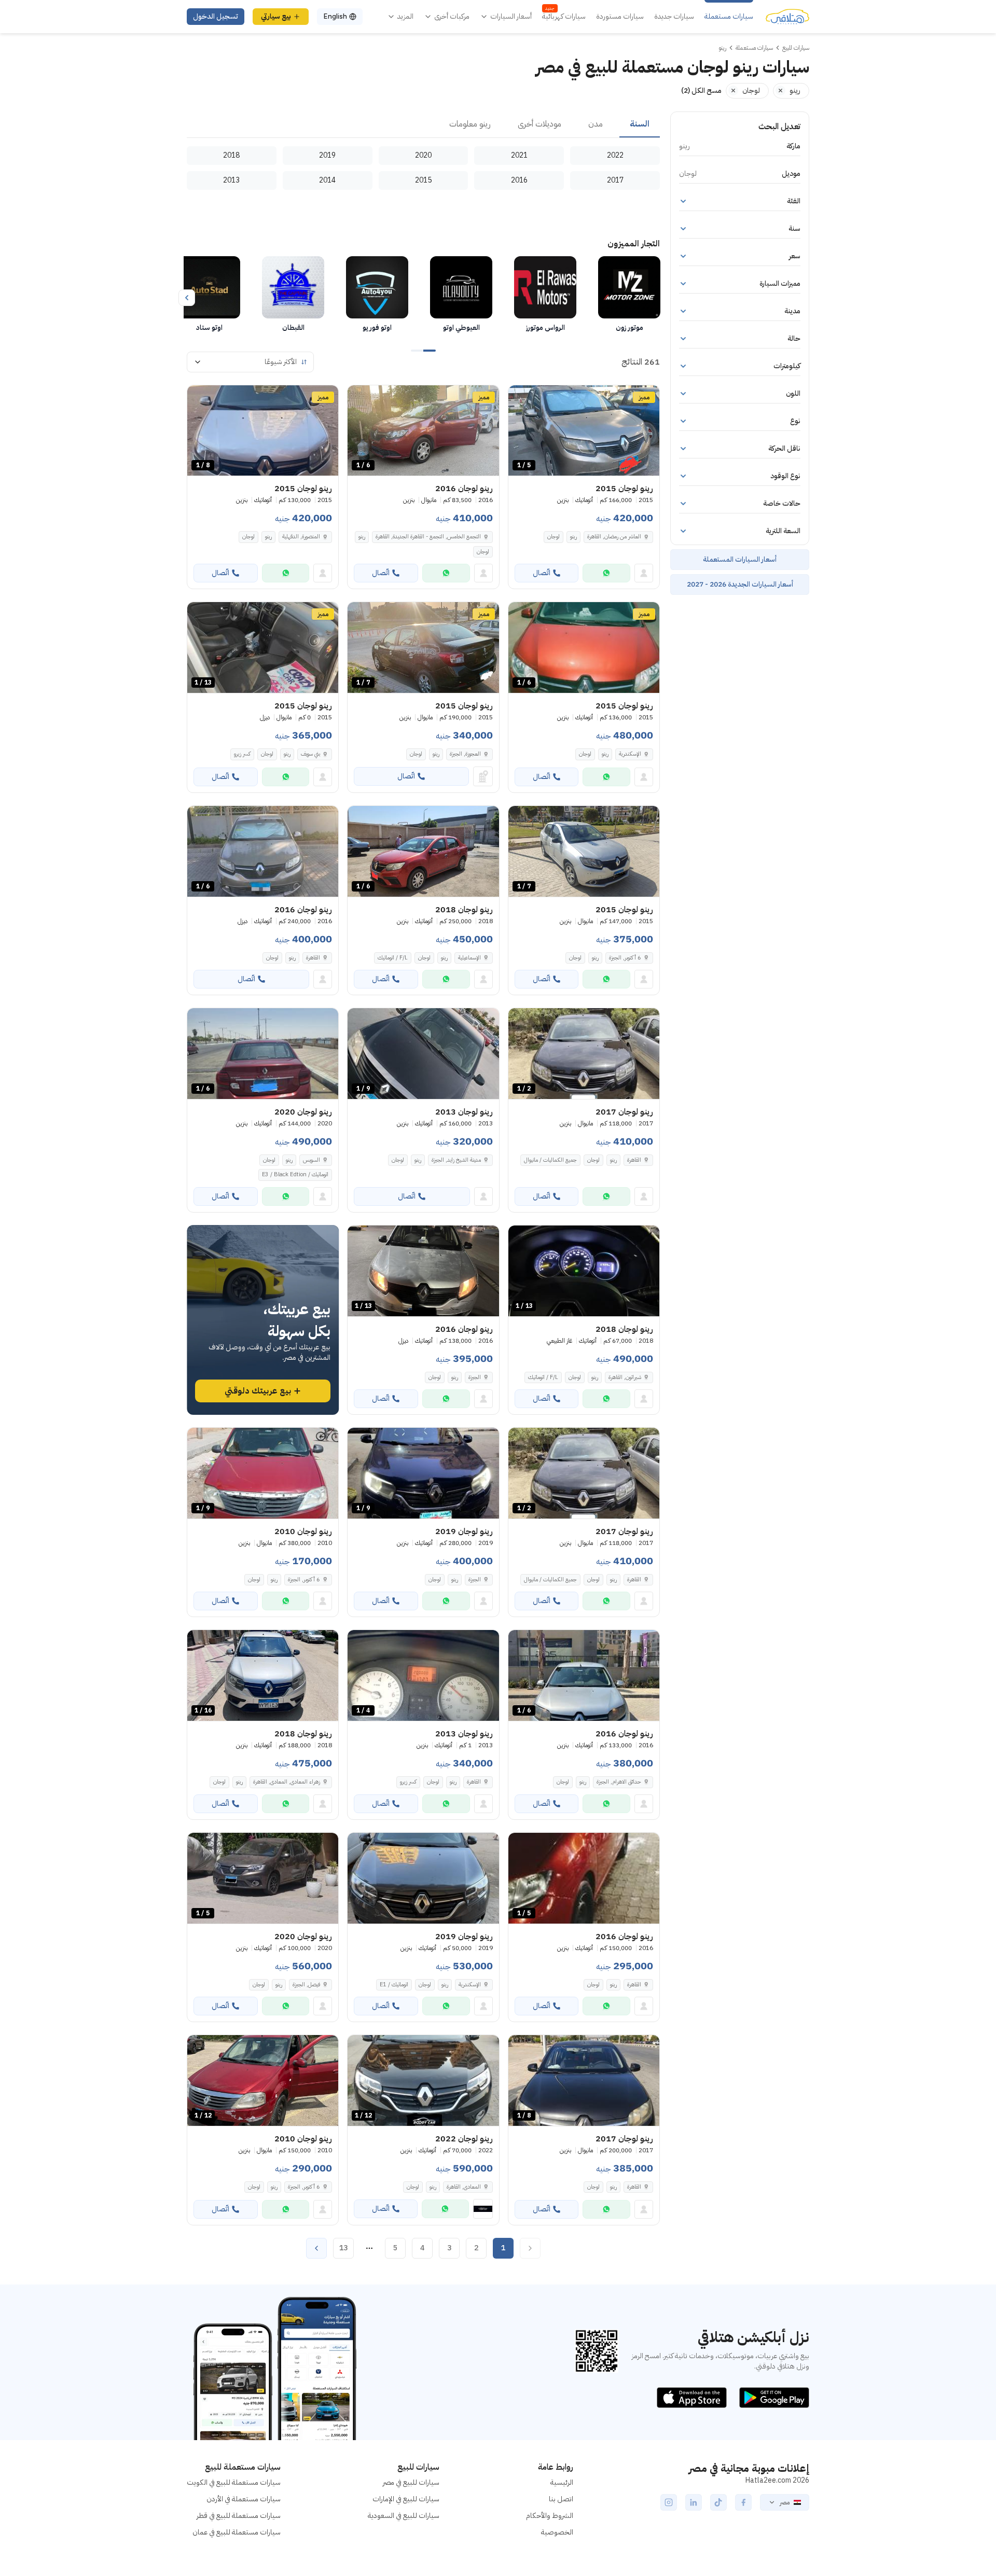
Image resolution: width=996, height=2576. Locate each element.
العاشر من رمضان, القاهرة (614, 537)
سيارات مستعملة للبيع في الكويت (234, 2482)
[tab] (640, 124)
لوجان (554, 537)
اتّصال (542, 573)
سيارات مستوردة (620, 17)
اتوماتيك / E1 (394, 1985)
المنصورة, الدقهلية (301, 537)
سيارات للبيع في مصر (411, 2482)
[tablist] (423, 124)
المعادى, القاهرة (464, 2187)
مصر (785, 2502)
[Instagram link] (669, 2502)
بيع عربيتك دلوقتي (258, 1391)
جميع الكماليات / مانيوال (550, 1160)
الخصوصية (557, 2532)
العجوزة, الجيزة (465, 754)
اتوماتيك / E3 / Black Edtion (295, 1174)
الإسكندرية (630, 754)
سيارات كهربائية (564, 17)
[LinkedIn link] (694, 2502)
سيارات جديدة (674, 17)
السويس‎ (312, 1160)
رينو (573, 537)
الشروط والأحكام (550, 2516)
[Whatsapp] (606, 573)
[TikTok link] (718, 2502)
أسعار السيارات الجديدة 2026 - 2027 (740, 584)
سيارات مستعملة (729, 17)
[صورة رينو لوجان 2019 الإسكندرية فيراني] (423, 1878)
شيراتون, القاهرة (625, 1377)
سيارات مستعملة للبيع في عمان (237, 2532)
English (335, 16)
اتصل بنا (561, 2499)
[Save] (521, 398)
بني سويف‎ (310, 754)
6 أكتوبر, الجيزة (625, 958)
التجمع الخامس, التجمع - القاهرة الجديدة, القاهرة (428, 537)
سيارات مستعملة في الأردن (244, 2499)
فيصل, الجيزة (306, 1985)
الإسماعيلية (469, 958)
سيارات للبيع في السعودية (404, 2516)
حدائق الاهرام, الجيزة (619, 1782)
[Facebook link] (743, 2502)
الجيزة (475, 1377)
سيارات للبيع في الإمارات (406, 2499)
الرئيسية (562, 2482)
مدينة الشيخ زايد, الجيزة (456, 1160)
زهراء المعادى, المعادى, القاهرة (287, 1782)
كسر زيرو (242, 754)
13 (343, 2248)
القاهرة (313, 958)
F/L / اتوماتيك (393, 958)
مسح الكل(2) (701, 90)
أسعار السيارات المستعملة (740, 559)
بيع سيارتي (276, 16)
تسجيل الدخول (216, 16)
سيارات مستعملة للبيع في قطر (239, 2516)
